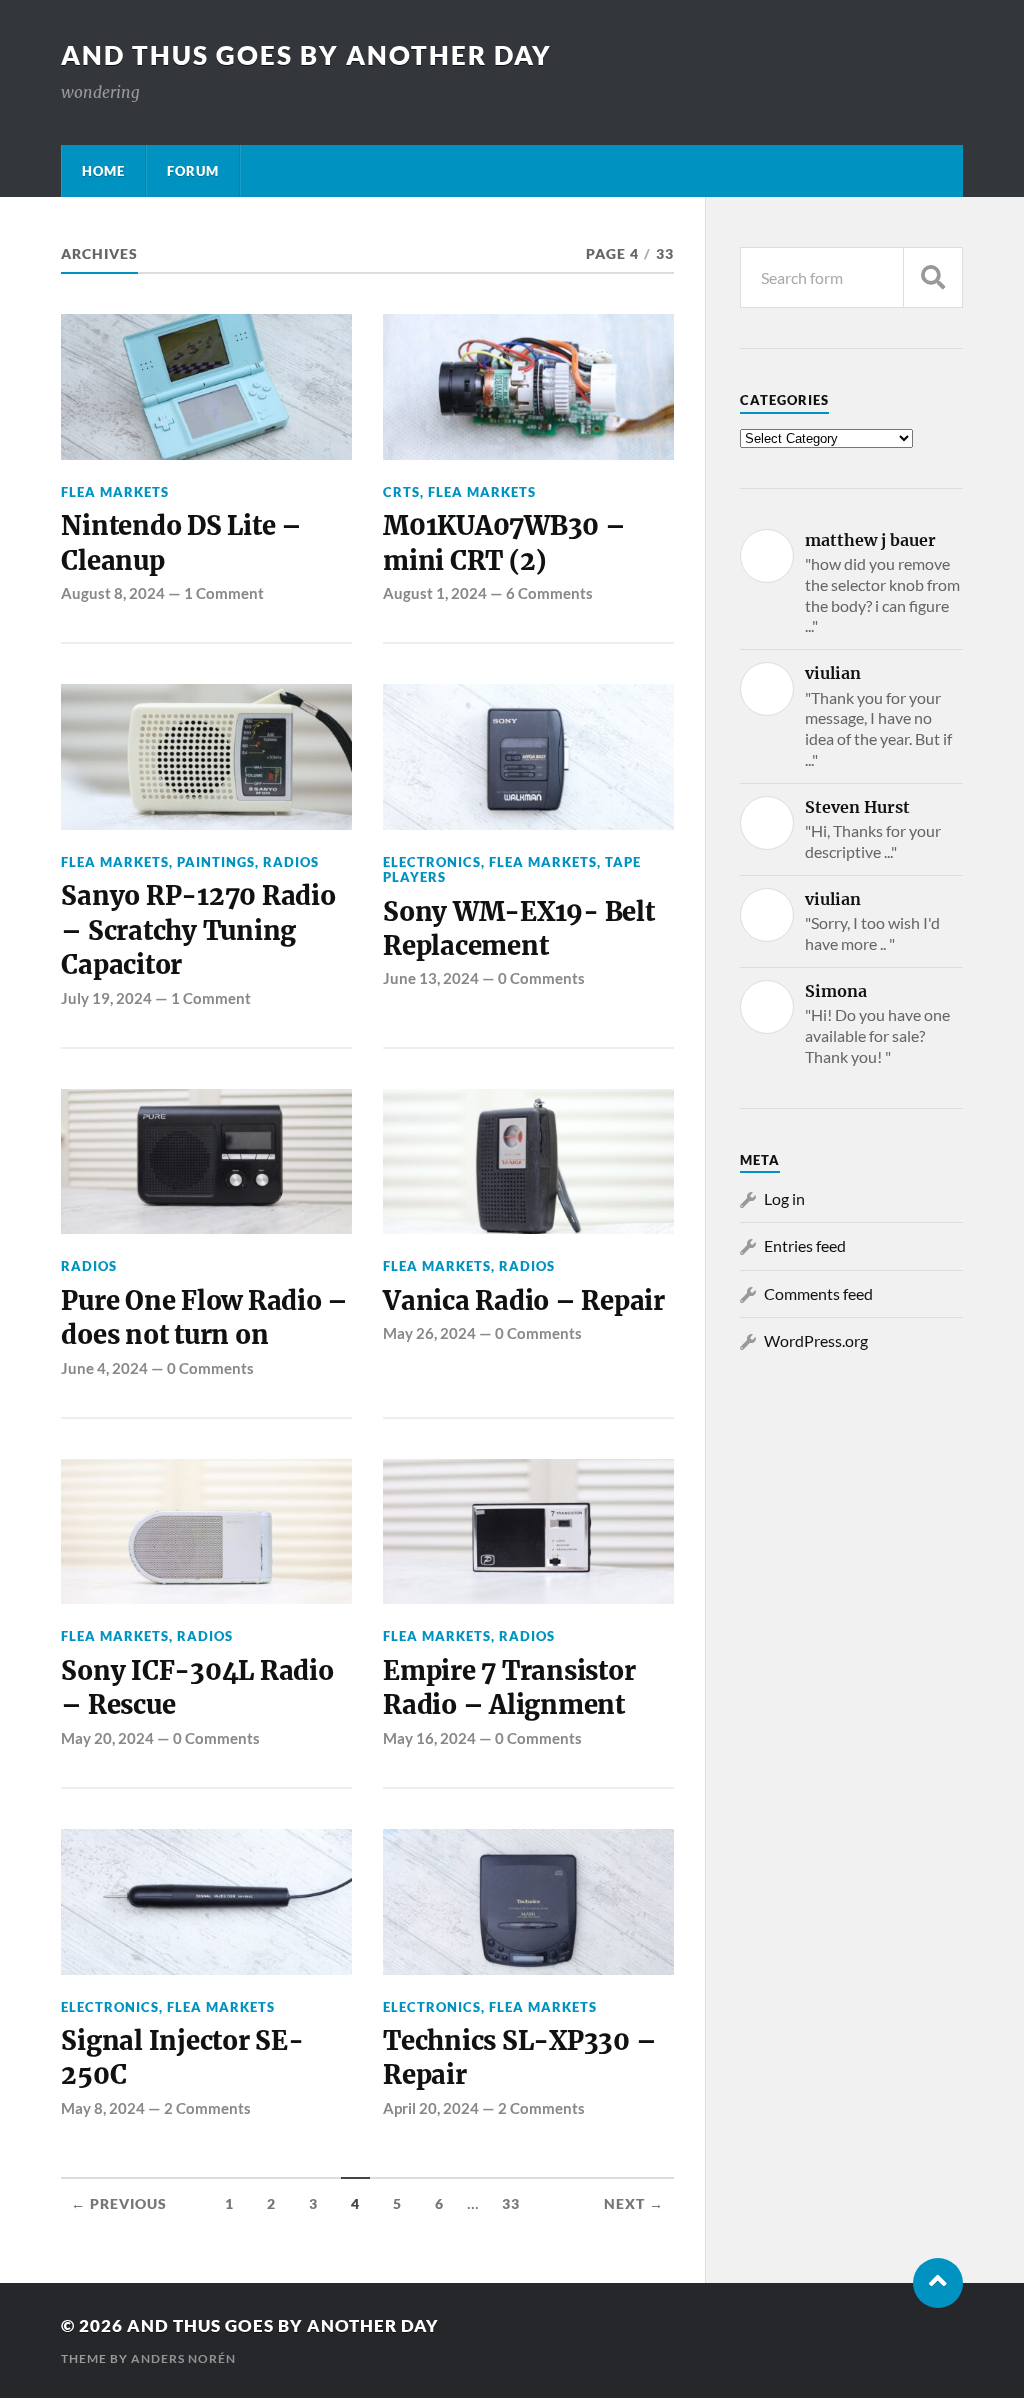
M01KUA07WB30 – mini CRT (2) (504, 543)
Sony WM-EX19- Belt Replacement (518, 929)
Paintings (216, 862)
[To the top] (938, 2283)
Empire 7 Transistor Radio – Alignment (509, 1688)
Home (103, 171)
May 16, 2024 (429, 1738)
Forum (193, 171)
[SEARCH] (933, 277)
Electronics (432, 862)
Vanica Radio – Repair (524, 1301)
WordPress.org (816, 1340)
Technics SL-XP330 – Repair (519, 2058)
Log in (784, 1198)
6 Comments (549, 593)
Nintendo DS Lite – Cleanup (181, 543)
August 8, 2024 (113, 593)
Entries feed (805, 1245)
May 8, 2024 (103, 2108)
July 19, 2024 (106, 998)
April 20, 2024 (431, 2108)
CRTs (401, 492)
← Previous (119, 2204)
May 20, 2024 (107, 1738)
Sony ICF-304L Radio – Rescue (197, 1688)
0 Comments (541, 978)
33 (511, 2204)
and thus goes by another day (306, 55)
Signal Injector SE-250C (182, 2058)
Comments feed (818, 1293)
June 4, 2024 (104, 1368)
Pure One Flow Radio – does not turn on (204, 1318)
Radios (291, 862)
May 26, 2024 (429, 1333)
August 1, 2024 (435, 593)
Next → (634, 2204)
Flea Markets (115, 492)
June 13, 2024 (431, 978)
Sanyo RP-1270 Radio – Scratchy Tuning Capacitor (198, 930)
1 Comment (224, 593)
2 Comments (207, 2108)
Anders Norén (183, 2358)
